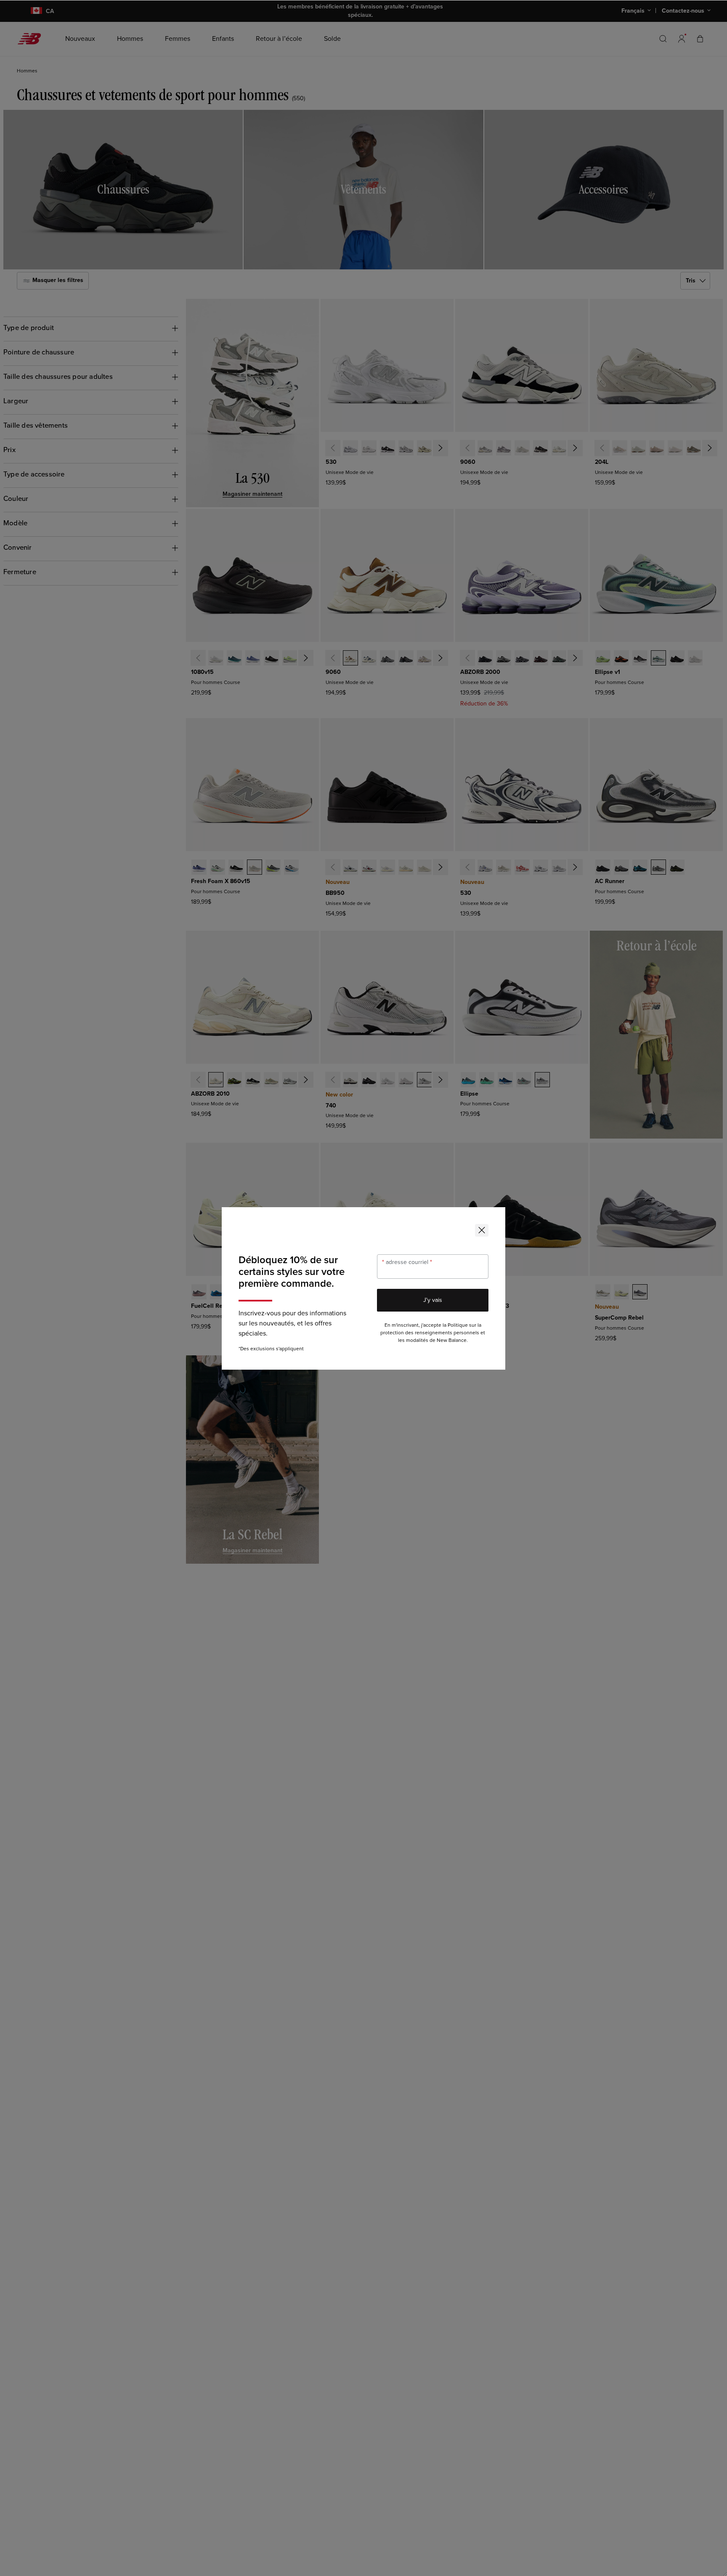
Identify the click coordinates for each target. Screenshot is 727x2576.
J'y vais (433, 1300)
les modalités (413, 1340)
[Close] (482, 1230)
